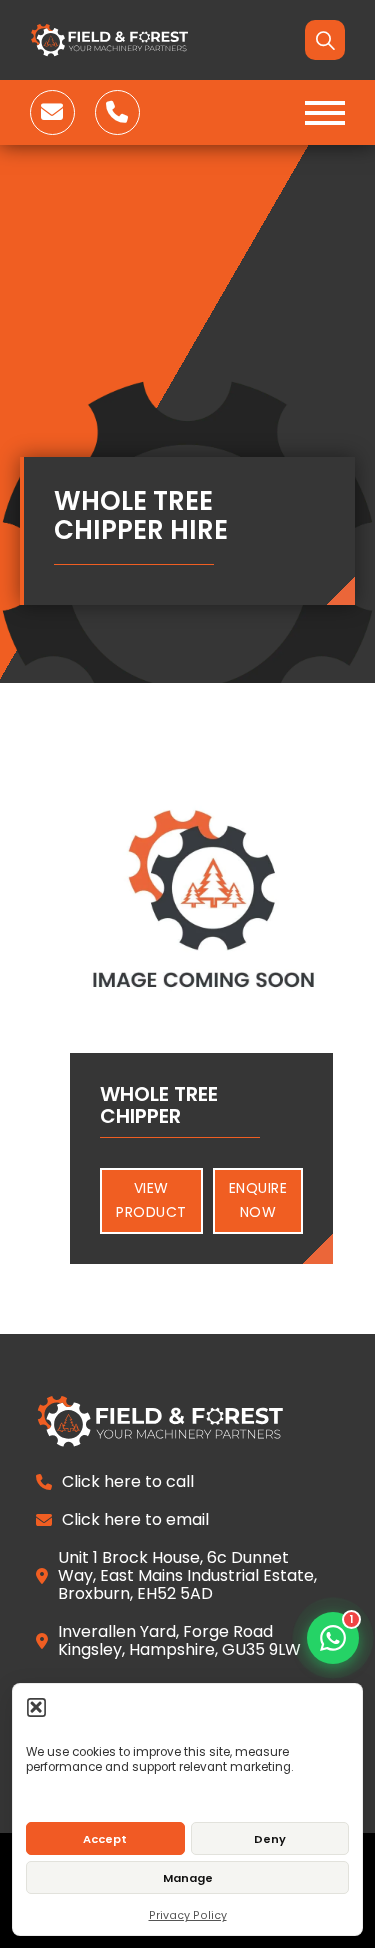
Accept (105, 1839)
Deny (270, 1839)
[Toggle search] (325, 40)
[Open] (325, 113)
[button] (36, 1706)
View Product (151, 1200)
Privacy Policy (188, 1915)
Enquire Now (258, 1200)
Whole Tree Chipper (159, 1105)
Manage (188, 1878)
